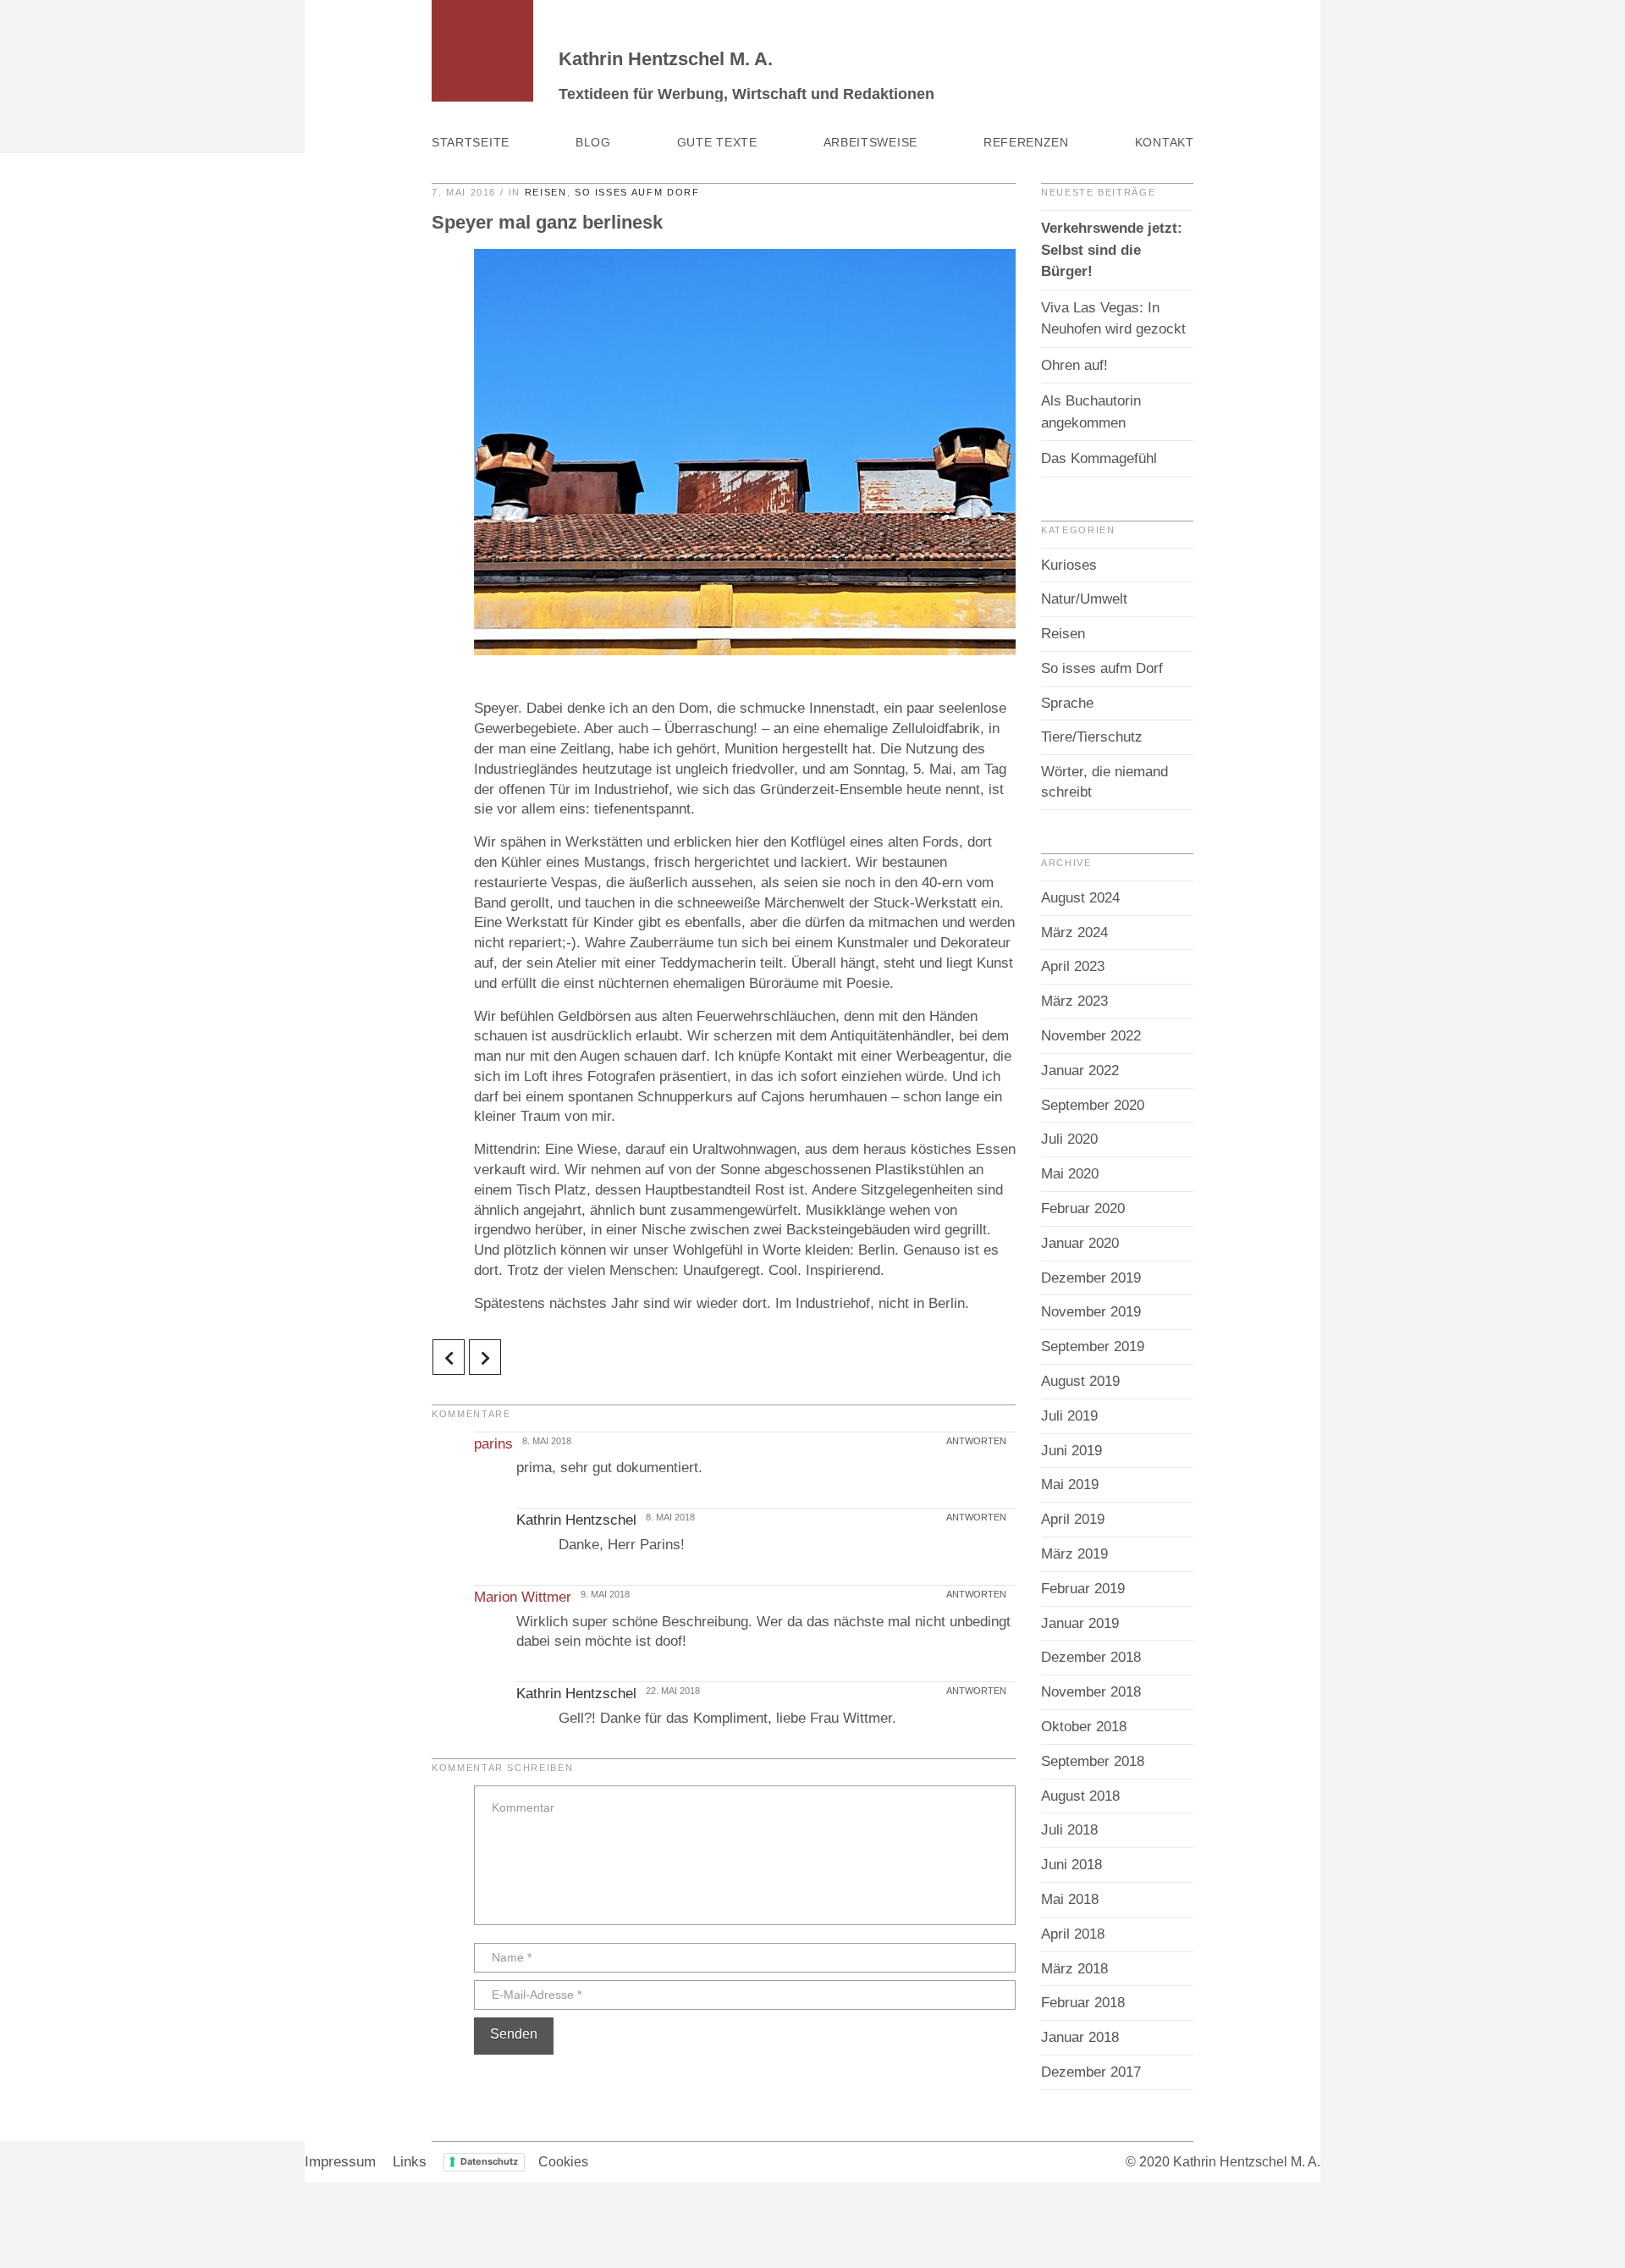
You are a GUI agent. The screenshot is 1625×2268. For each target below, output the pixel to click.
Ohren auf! (1074, 365)
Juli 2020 (1069, 1139)
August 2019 (1080, 1381)
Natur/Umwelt (1084, 599)
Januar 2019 (1080, 1623)
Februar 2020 (1083, 1208)
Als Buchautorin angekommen (1091, 412)
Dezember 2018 (1091, 1657)
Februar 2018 (1083, 2003)
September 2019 (1093, 1346)
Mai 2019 (1070, 1484)
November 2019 (1091, 1312)
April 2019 (1073, 1519)
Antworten (978, 1441)
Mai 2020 (1070, 1174)
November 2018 (1091, 1692)
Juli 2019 (1069, 1416)
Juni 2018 (1071, 1865)
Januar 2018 (1080, 2037)
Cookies (563, 2162)
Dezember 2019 (1091, 1278)
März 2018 (1074, 1969)
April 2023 (1073, 966)
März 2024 (1074, 933)
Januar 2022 (1080, 1071)
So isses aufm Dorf (637, 192)
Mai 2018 (1070, 1899)
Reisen (546, 192)
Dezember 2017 (1091, 2072)
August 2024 (1080, 898)
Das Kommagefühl (1099, 458)
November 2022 (1091, 1036)
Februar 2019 (1083, 1589)
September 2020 (1093, 1105)
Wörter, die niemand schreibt (1104, 782)
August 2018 (1080, 1796)
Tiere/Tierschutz (1092, 737)
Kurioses (1069, 565)
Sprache (1067, 703)
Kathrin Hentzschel (576, 1520)
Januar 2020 (1080, 1243)
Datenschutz (489, 2161)
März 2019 (1074, 1554)
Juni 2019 (1071, 1451)
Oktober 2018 (1084, 1727)
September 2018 (1093, 1761)
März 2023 (1074, 1001)
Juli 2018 (1069, 1830)
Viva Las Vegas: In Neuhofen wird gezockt (1113, 319)
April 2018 (1073, 1934)
